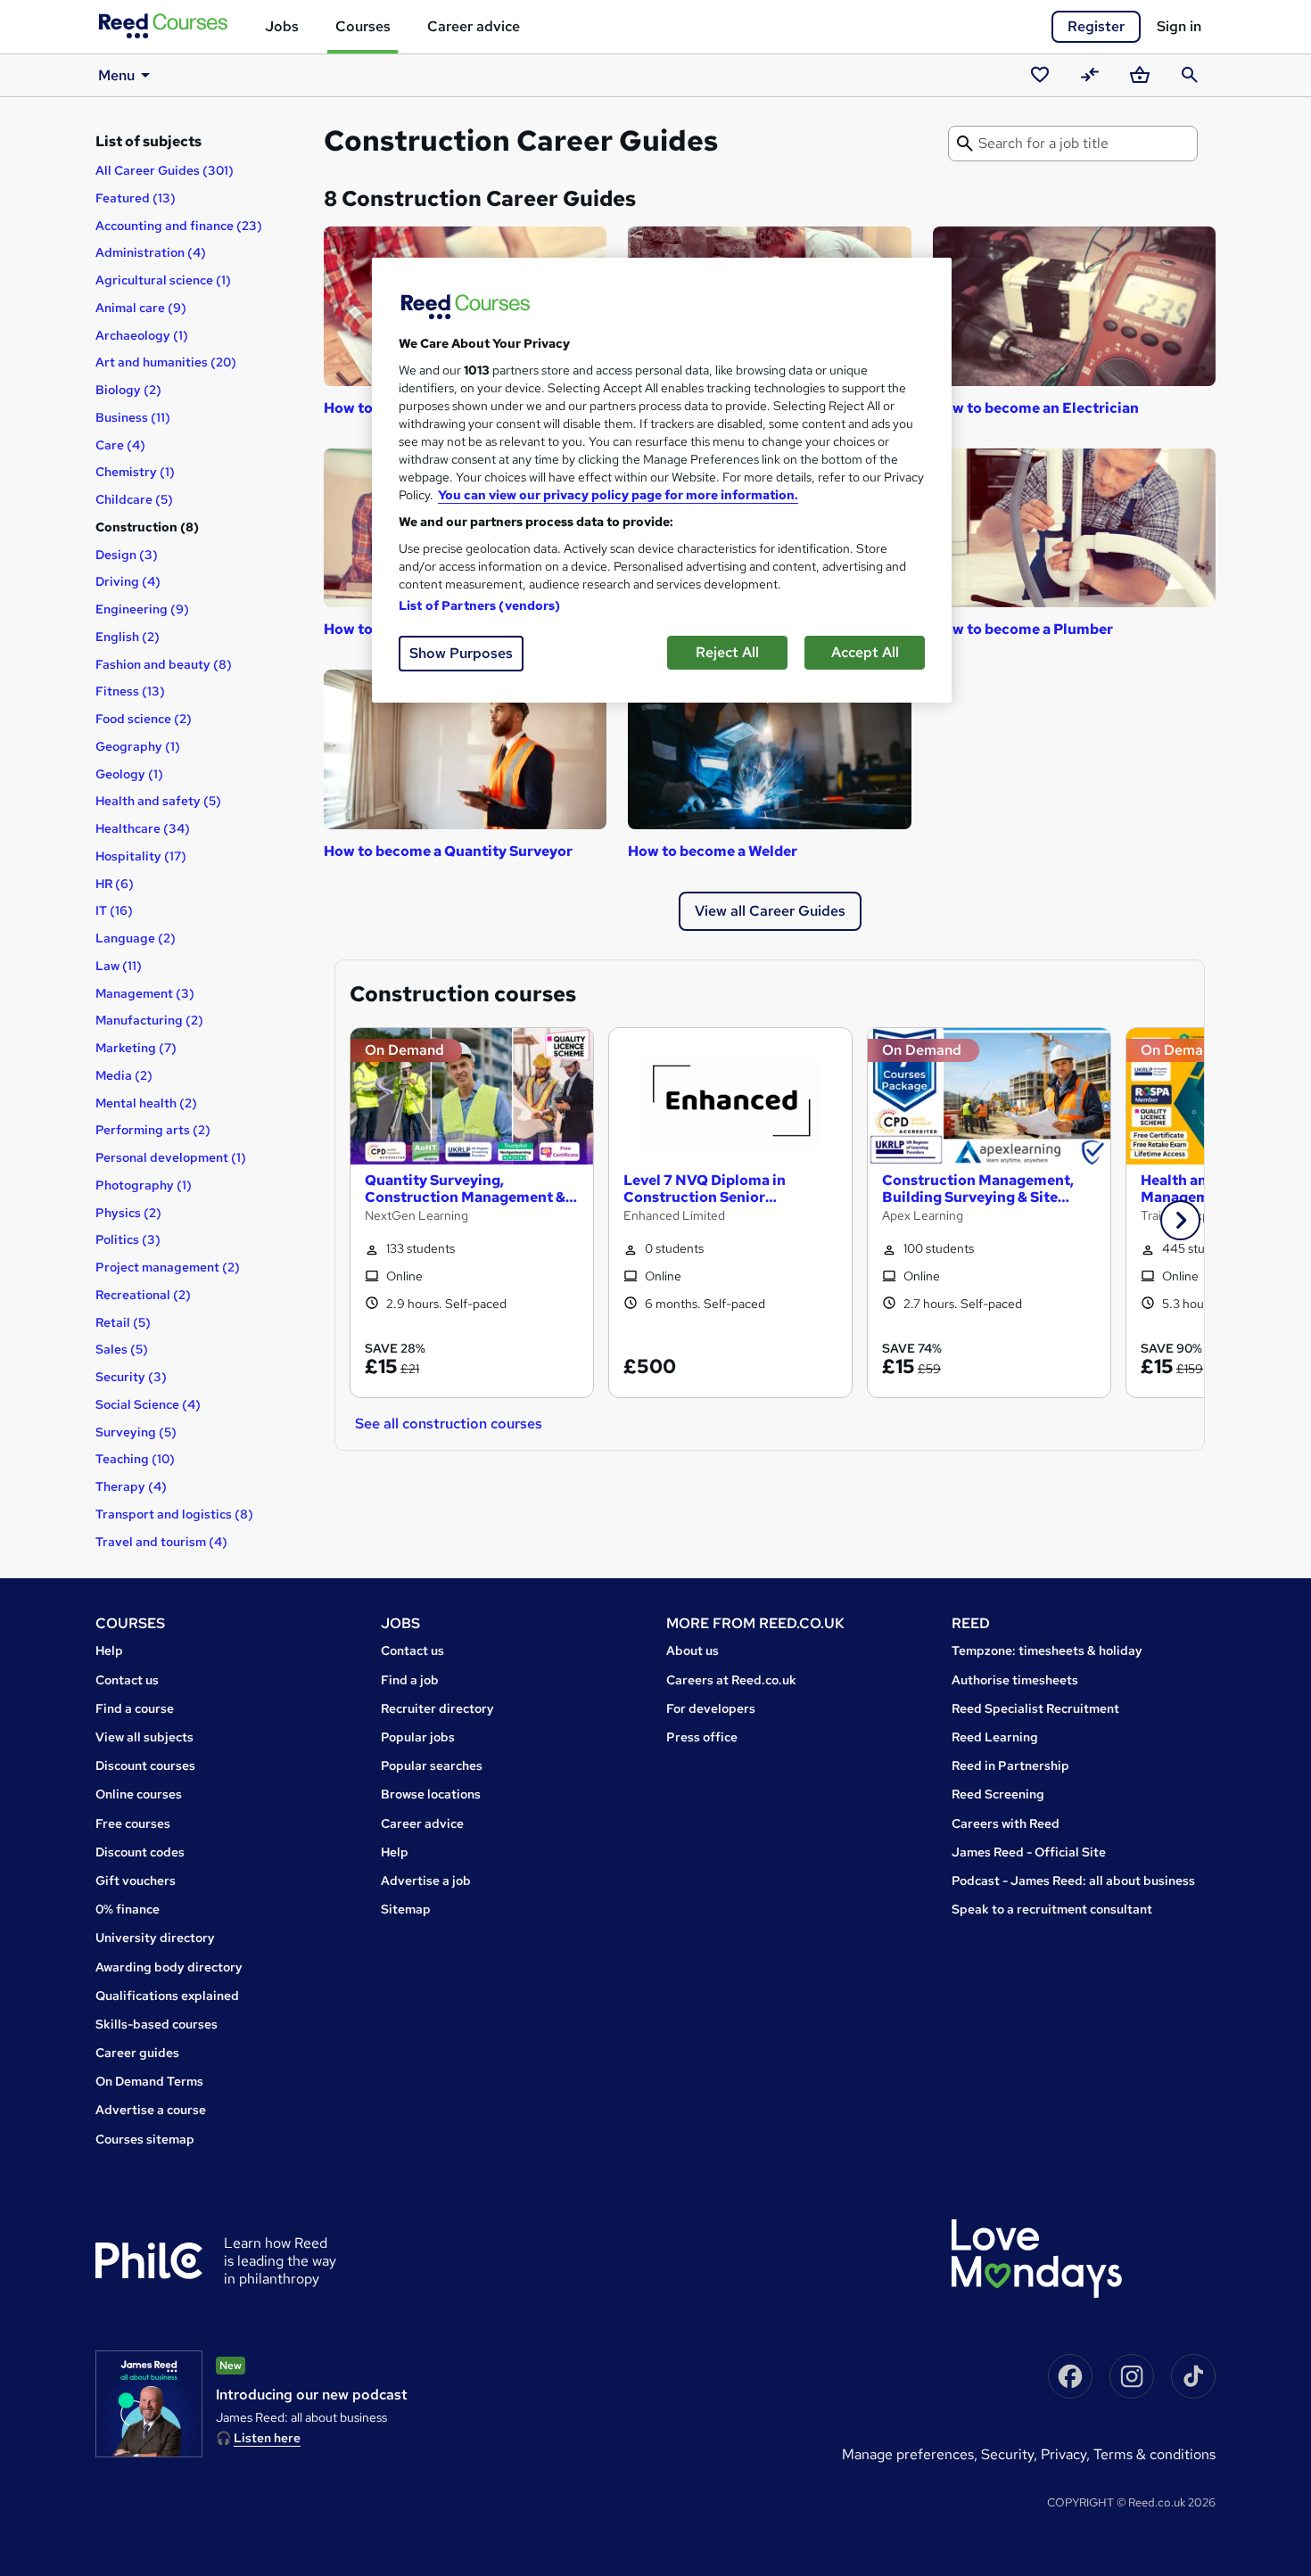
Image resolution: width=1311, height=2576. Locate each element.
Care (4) (120, 445)
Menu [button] (116, 75)
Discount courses (145, 1765)
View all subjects (144, 1737)
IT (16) (114, 910)
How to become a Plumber (1023, 629)
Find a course (135, 1708)
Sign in (1179, 26)
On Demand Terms (149, 2081)
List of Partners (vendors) (480, 605)
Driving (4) (128, 581)
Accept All (865, 652)
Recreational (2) (143, 1295)
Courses (363, 26)
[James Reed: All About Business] (149, 2404)
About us (693, 1650)
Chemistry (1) (135, 472)
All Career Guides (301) (165, 170)
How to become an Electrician (1036, 408)
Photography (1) (144, 1185)
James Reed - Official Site (1029, 1852)
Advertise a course (151, 2110)
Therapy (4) (131, 1486)
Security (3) (131, 1377)
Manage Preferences (908, 2454)
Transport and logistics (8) (174, 1514)
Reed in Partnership (1010, 1765)
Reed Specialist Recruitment (1035, 1708)
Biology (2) (128, 390)
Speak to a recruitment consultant (1052, 1909)
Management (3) (145, 993)
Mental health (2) (146, 1103)
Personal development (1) (171, 1157)
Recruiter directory (437, 1708)
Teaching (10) (135, 1459)
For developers (711, 1708)
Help (109, 1650)
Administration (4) (151, 252)
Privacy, (1067, 2454)
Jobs (282, 26)
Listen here (267, 2438)
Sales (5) (122, 1349)
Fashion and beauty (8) (164, 664)
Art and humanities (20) (166, 362)
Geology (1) (129, 774)
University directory (155, 1938)
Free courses (133, 1823)
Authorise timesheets (1015, 1680)
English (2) (128, 637)
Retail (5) (123, 1322)
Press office (702, 1737)
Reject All (727, 652)
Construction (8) (147, 527)
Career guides (137, 2053)
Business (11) (133, 417)
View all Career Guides (770, 911)
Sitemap (406, 1909)
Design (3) (127, 555)
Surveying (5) (136, 1432)
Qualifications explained (167, 1996)
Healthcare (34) (143, 828)
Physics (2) (128, 1213)
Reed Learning (995, 1737)
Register (1096, 26)
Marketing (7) (136, 1048)
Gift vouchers (136, 1881)
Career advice (474, 26)
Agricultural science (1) (163, 280)
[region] (662, 480)
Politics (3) (128, 1239)
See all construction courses (449, 1424)
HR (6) (115, 884)
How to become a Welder (713, 851)
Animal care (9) (141, 308)
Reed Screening (998, 1794)
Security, (1011, 2454)
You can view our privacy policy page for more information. (618, 495)
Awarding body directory (169, 1967)
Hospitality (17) (141, 856)
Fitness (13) (130, 691)
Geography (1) (138, 746)
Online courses (139, 1794)
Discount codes (140, 1852)
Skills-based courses (157, 2024)
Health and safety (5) (158, 801)
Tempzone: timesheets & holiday (1047, 1650)
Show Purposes (461, 653)
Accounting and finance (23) (179, 226)
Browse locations (431, 1794)
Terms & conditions (1154, 2454)
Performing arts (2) (153, 1130)
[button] (1180, 1220)
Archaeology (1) (142, 335)
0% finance (128, 1909)
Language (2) (136, 938)
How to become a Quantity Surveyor (448, 851)
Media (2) (124, 1075)
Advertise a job (426, 1881)
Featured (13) (136, 198)
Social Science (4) (148, 1404)
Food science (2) (144, 719)
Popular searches (432, 1765)
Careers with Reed (1006, 1823)
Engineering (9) (142, 609)
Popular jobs (418, 1737)
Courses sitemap (145, 2139)
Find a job (410, 1680)
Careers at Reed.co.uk (731, 1680)
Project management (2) (168, 1267)
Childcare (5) (134, 499)
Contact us (127, 1680)
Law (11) (119, 966)
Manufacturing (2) (149, 1020)
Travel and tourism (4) (161, 1542)
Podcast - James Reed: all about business (1073, 1881)
